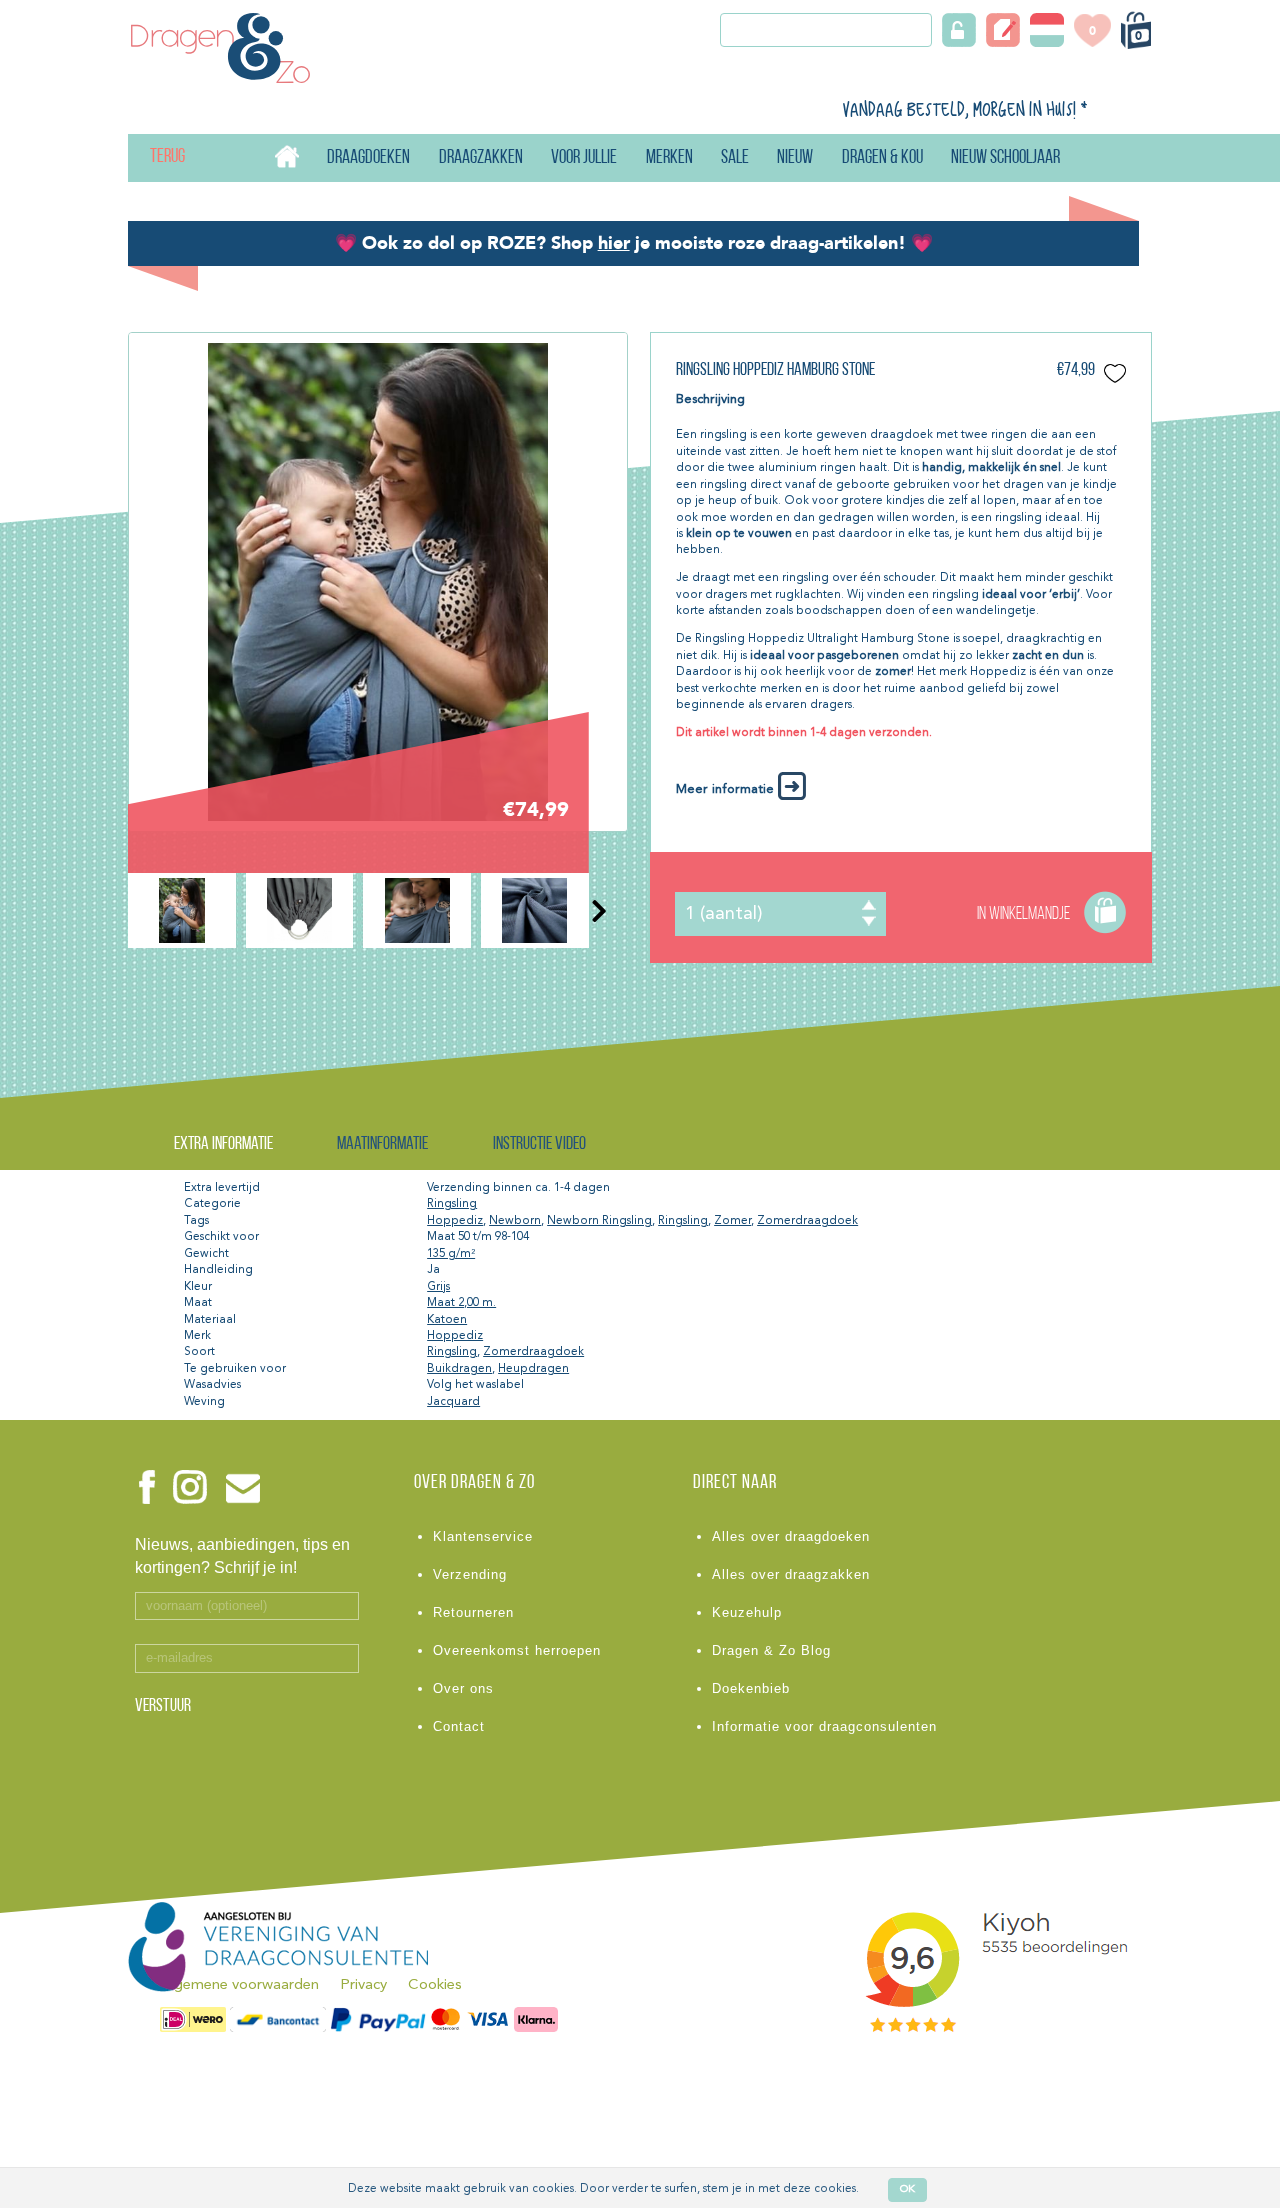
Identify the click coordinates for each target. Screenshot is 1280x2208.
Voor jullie (584, 158)
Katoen (447, 1320)
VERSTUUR (163, 1707)
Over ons (463, 1688)
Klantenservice (483, 1536)
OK (907, 2189)
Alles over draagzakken (791, 1574)
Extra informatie (223, 1144)
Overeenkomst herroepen (517, 1650)
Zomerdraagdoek (807, 1221)
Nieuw (795, 158)
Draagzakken (481, 158)
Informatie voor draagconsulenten (824, 1726)
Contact (459, 1726)
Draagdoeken (368, 158)
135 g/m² (451, 1254)
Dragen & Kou (882, 158)
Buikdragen (459, 1369)
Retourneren (473, 1612)
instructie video (539, 1144)
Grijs (438, 1287)
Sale (735, 158)
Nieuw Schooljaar (1005, 158)
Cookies (435, 1985)
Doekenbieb (751, 1688)
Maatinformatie (382, 1144)
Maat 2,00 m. (461, 1303)
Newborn (515, 1221)
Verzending (470, 1574)
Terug (151, 157)
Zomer (732, 1221)
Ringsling (452, 1204)
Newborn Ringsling (599, 1221)
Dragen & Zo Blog (771, 1650)
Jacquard (453, 1402)
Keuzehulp (747, 1612)
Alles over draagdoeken (791, 1536)
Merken (669, 158)
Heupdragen (533, 1369)
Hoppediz (455, 1221)
